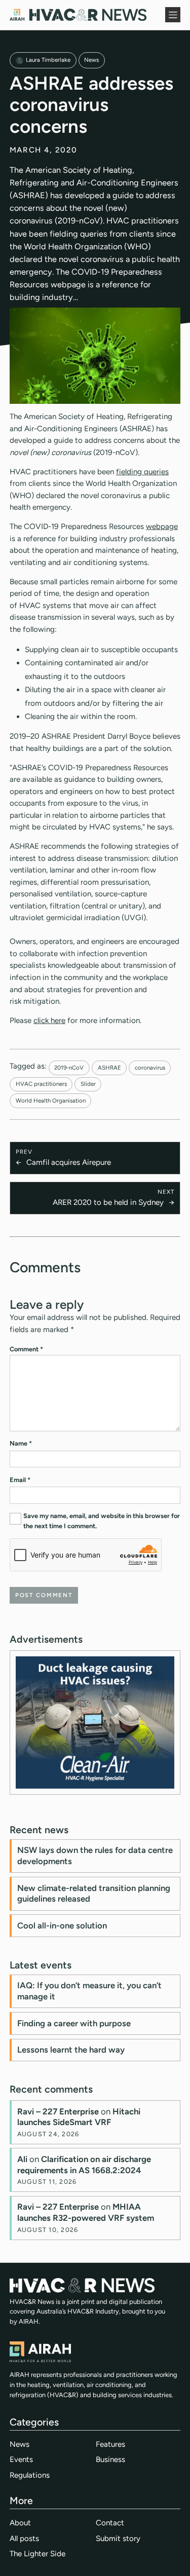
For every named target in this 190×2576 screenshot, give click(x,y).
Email (20, 1480)
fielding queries (142, 472)
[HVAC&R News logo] (78, 15)
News (91, 60)
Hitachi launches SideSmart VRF (79, 2117)
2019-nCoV (69, 1068)
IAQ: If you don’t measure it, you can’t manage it (89, 1991)
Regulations (30, 2475)
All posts (24, 2539)
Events (21, 2459)
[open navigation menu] (173, 15)
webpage (162, 526)
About (20, 2523)
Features (110, 2444)
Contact (110, 2523)
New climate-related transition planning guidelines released (94, 1893)
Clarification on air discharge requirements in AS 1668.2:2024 (84, 2165)
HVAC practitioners (41, 1084)
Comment (26, 1349)
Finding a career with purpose (74, 2023)
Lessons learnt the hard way (71, 2050)
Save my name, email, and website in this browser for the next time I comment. (102, 1521)
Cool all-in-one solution (62, 1925)
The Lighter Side (37, 2554)
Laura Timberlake (48, 60)
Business (110, 2459)
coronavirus (150, 1068)
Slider (88, 1084)
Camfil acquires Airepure (69, 1162)
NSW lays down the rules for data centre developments (95, 1855)
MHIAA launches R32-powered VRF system (86, 2212)
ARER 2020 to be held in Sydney (108, 1202)
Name (21, 1443)
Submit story (118, 2539)
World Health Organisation (51, 1101)
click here (49, 1020)
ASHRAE (109, 1068)
